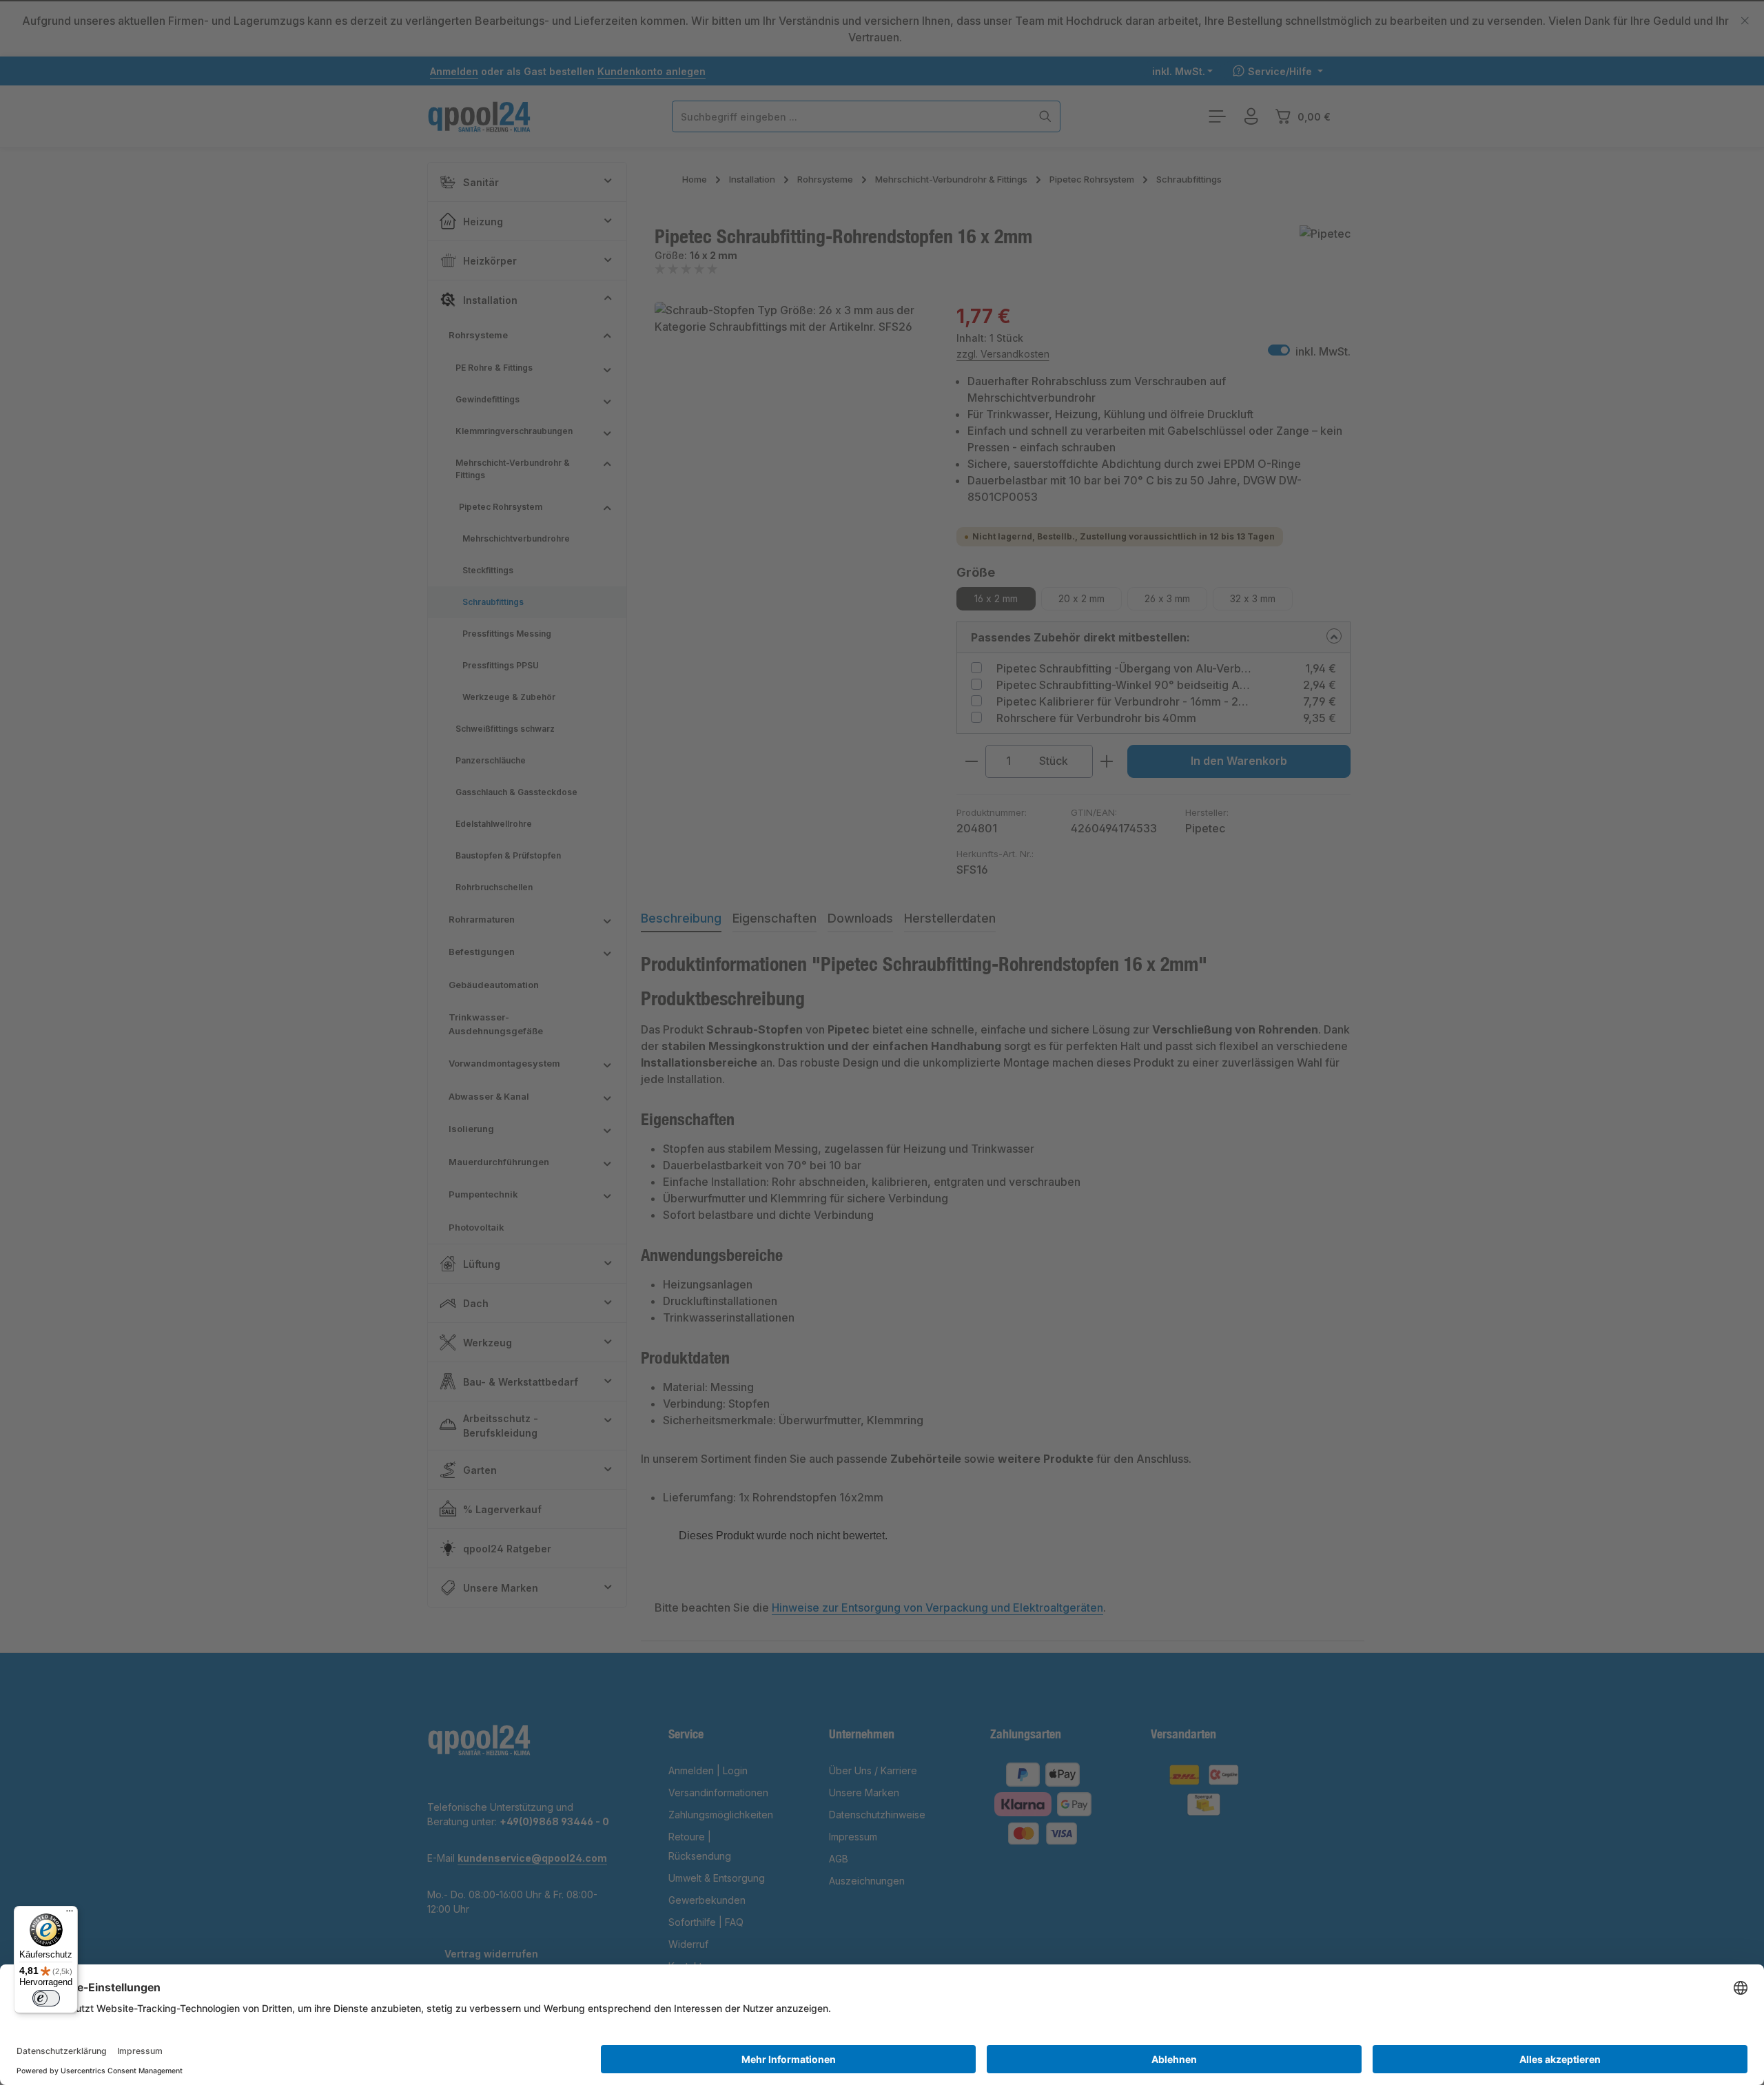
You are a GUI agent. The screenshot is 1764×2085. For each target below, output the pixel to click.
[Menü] (70, 1914)
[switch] (46, 1998)
